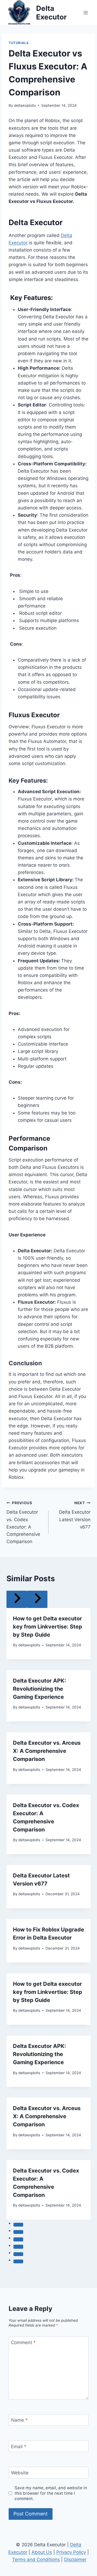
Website (20, 2473)
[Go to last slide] (17, 1599)
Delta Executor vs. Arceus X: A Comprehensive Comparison (47, 1751)
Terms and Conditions (36, 2560)
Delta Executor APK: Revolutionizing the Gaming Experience (39, 1689)
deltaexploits (25, 105)
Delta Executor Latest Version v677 (75, 1515)
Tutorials (19, 43)
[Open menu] (86, 13)
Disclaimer (75, 2560)
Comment (23, 2343)
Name (19, 2420)
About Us (42, 2552)
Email (19, 2447)
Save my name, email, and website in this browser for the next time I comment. (51, 2493)
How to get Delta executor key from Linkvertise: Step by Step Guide (48, 1627)
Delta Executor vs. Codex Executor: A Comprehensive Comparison (23, 1522)
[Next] (37, 1599)
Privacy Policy (71, 2552)
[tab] (18, 2225)
